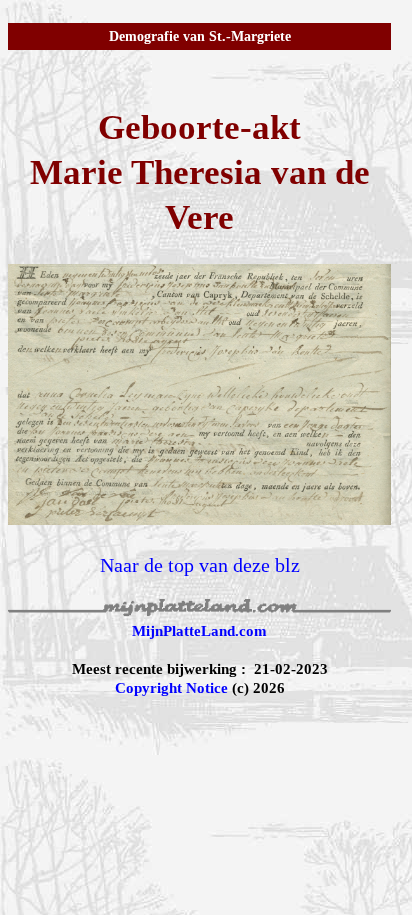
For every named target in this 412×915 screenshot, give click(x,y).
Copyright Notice (171, 688)
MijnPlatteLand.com (199, 631)
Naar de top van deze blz (200, 565)
